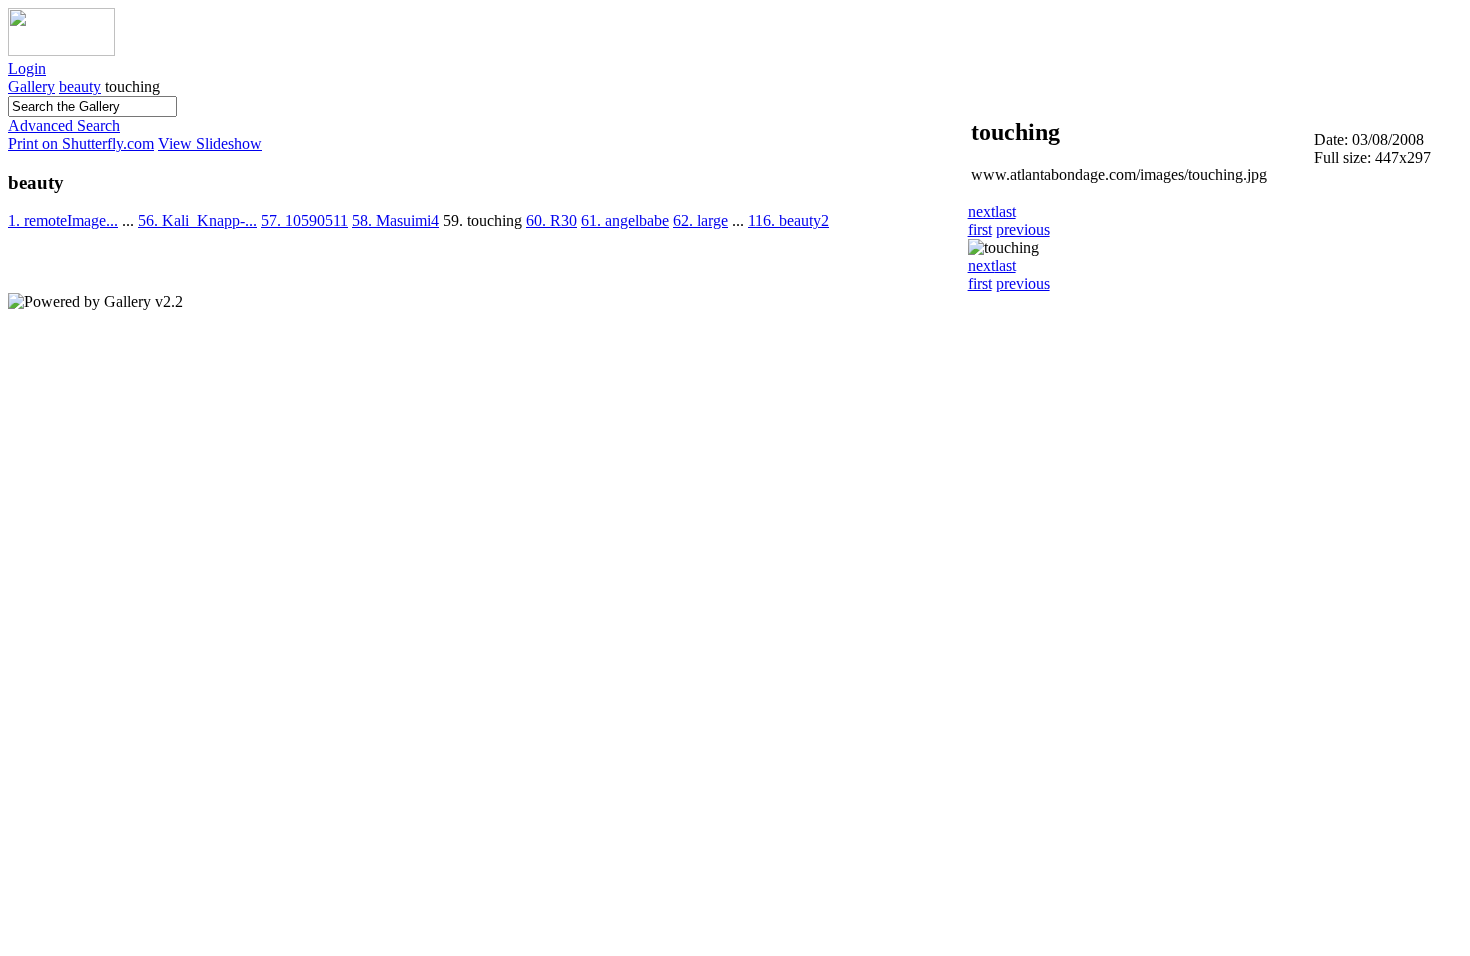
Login (27, 68)
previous (1023, 229)
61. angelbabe (625, 220)
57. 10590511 (304, 220)
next (981, 211)
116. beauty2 (788, 220)
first (980, 229)
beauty (80, 86)
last (1005, 211)
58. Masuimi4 (395, 220)
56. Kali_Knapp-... (197, 220)
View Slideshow (210, 143)
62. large (700, 220)
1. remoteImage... (63, 220)
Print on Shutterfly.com (81, 143)
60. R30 (551, 220)
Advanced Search (64, 125)
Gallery (31, 86)
